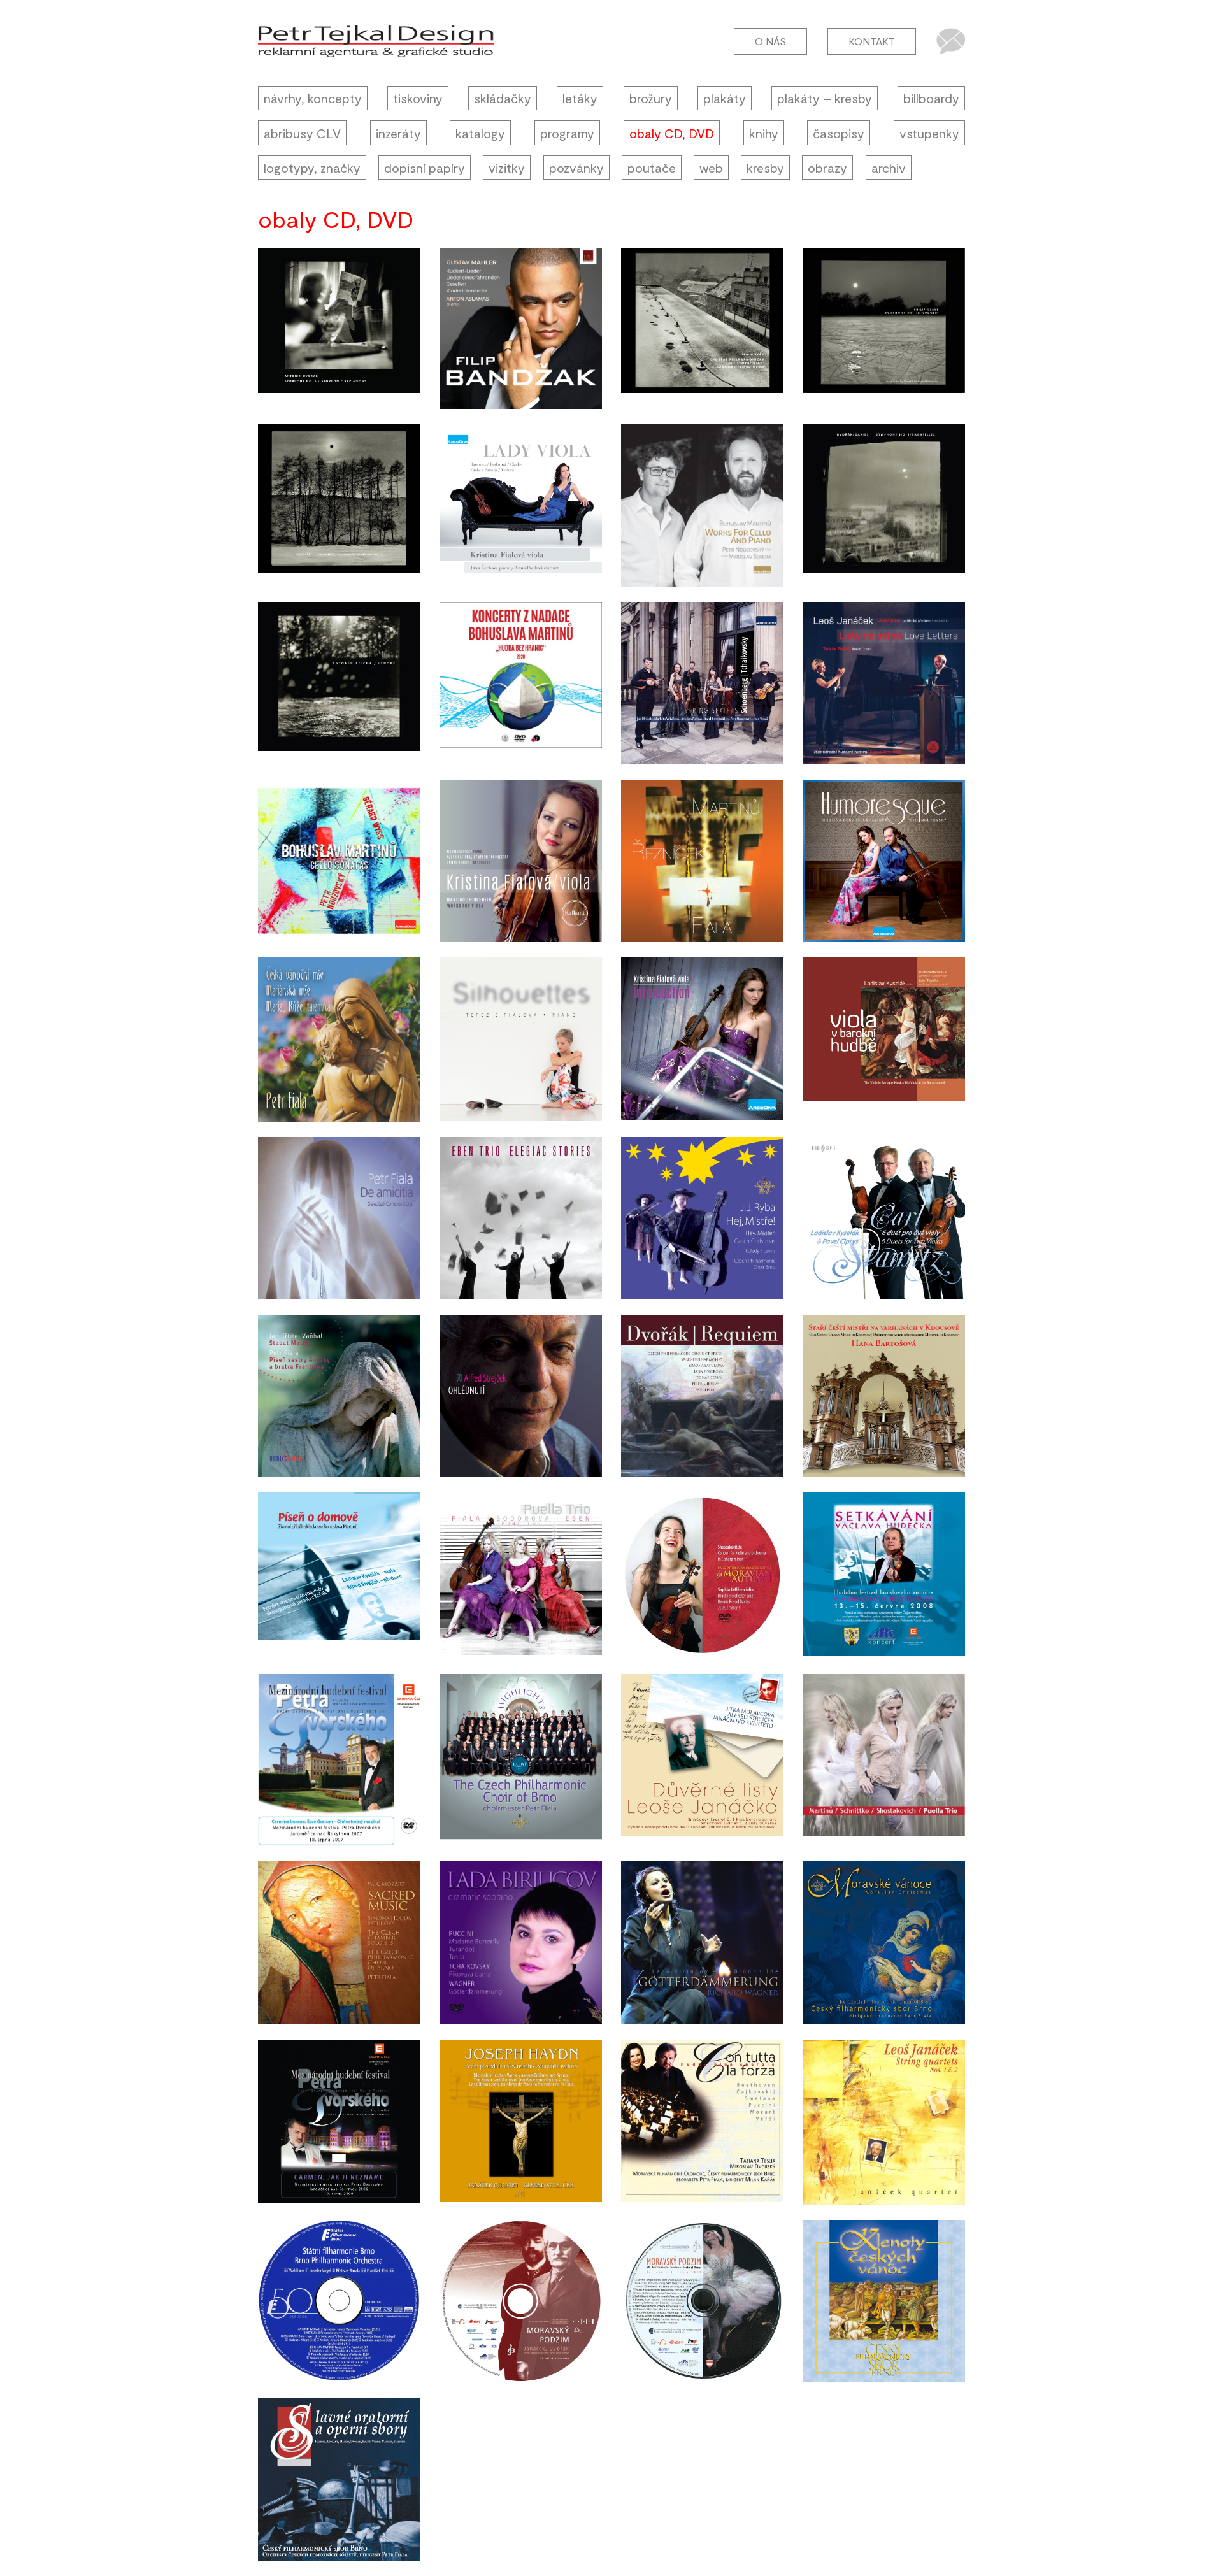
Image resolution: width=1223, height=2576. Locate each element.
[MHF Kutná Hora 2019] (884, 683)
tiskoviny (418, 98)
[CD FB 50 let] (339, 2301)
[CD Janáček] (702, 1760)
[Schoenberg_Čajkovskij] (702, 683)
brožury (651, 98)
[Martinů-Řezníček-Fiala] (702, 861)
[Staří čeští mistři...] (884, 1396)
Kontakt (872, 41)
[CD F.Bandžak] (521, 328)
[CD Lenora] (339, 683)
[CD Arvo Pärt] (339, 505)
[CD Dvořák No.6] (339, 328)
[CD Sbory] (339, 2479)
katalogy (480, 133)
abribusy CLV (302, 133)
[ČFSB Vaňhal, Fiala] (339, 1396)
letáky (580, 98)
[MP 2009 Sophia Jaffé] (702, 1575)
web (711, 168)
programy (567, 133)
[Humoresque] (884, 861)
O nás (770, 41)
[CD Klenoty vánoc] (884, 2301)
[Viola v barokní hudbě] (884, 1040)
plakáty (725, 98)
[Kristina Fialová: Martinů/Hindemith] (521, 861)
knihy (764, 133)
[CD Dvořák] (884, 505)
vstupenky (929, 133)
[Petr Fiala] (339, 1040)
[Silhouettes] (521, 1040)
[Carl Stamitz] (884, 1218)
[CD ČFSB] (521, 1760)
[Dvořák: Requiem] (702, 1396)
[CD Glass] (884, 328)
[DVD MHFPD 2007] (339, 1760)
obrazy (827, 168)
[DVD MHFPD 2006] (339, 2122)
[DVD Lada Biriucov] (521, 1943)
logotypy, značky (312, 168)
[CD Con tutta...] (702, 2122)
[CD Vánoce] (884, 1943)
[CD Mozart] (339, 1943)
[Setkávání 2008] (884, 1575)
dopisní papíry (425, 168)
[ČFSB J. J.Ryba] (702, 1218)
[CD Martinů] (339, 1575)
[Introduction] (702, 1040)
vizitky (507, 168)
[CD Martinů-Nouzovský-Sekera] (702, 505)
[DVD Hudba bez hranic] (521, 683)
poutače (652, 168)
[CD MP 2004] (521, 2301)
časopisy (839, 133)
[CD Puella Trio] (521, 1575)
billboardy (931, 98)
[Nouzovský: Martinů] (339, 861)
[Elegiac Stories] (521, 1218)
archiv (889, 168)
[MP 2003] (702, 2301)
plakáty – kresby (825, 98)
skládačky (503, 98)
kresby (765, 168)
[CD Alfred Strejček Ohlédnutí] (521, 1396)
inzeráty (398, 133)
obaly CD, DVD (672, 133)
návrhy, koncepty (313, 98)
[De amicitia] (339, 1218)
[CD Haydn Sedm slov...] (521, 2122)
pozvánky (576, 168)
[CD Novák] (702, 328)
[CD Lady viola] (521, 505)
